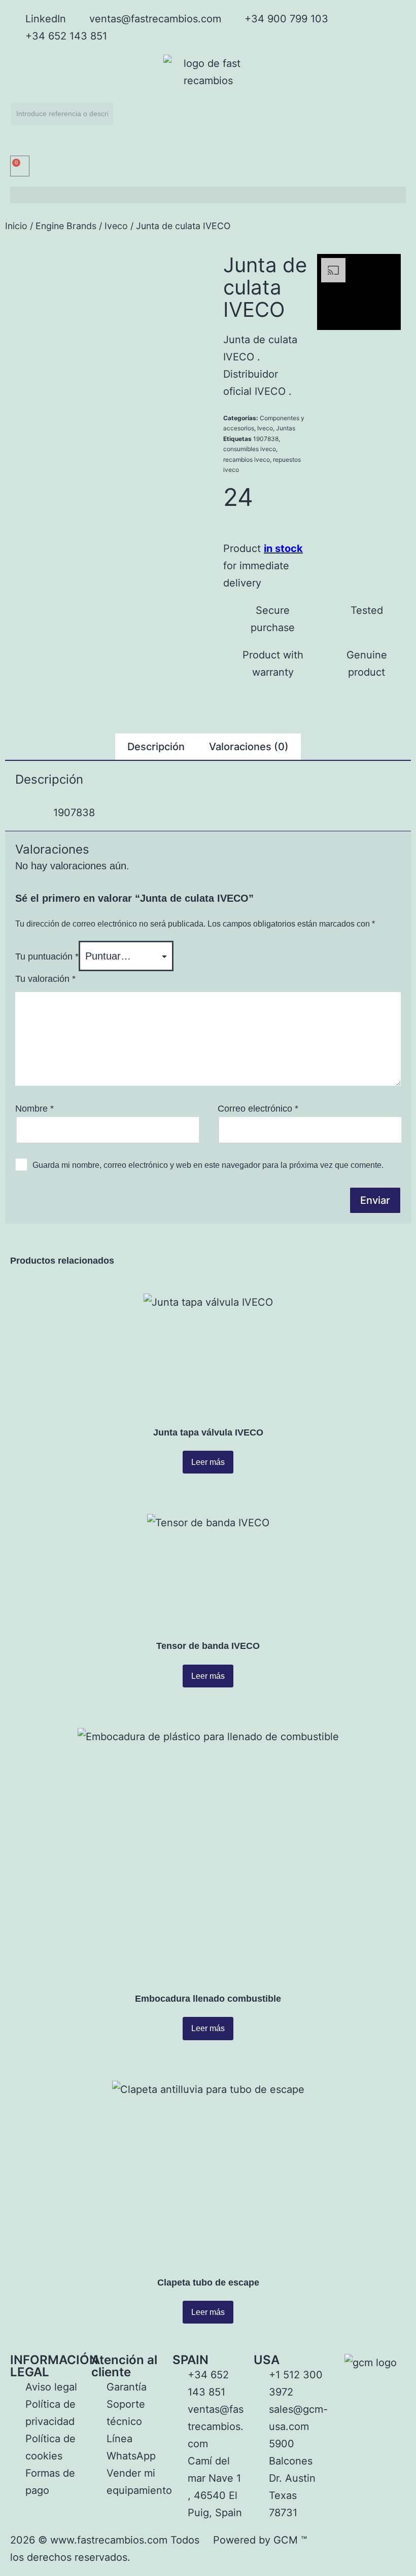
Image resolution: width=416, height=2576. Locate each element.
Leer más (208, 1462)
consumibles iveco (250, 449)
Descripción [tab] (156, 747)
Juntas (286, 428)
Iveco (116, 226)
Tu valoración (45, 979)
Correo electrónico (258, 1109)
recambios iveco (247, 459)
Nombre (34, 1109)
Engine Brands (66, 226)
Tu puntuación (47, 956)
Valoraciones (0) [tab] (249, 747)
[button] (208, 195)
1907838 (266, 439)
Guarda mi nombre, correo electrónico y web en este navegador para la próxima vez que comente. (208, 1165)
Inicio (16, 226)
